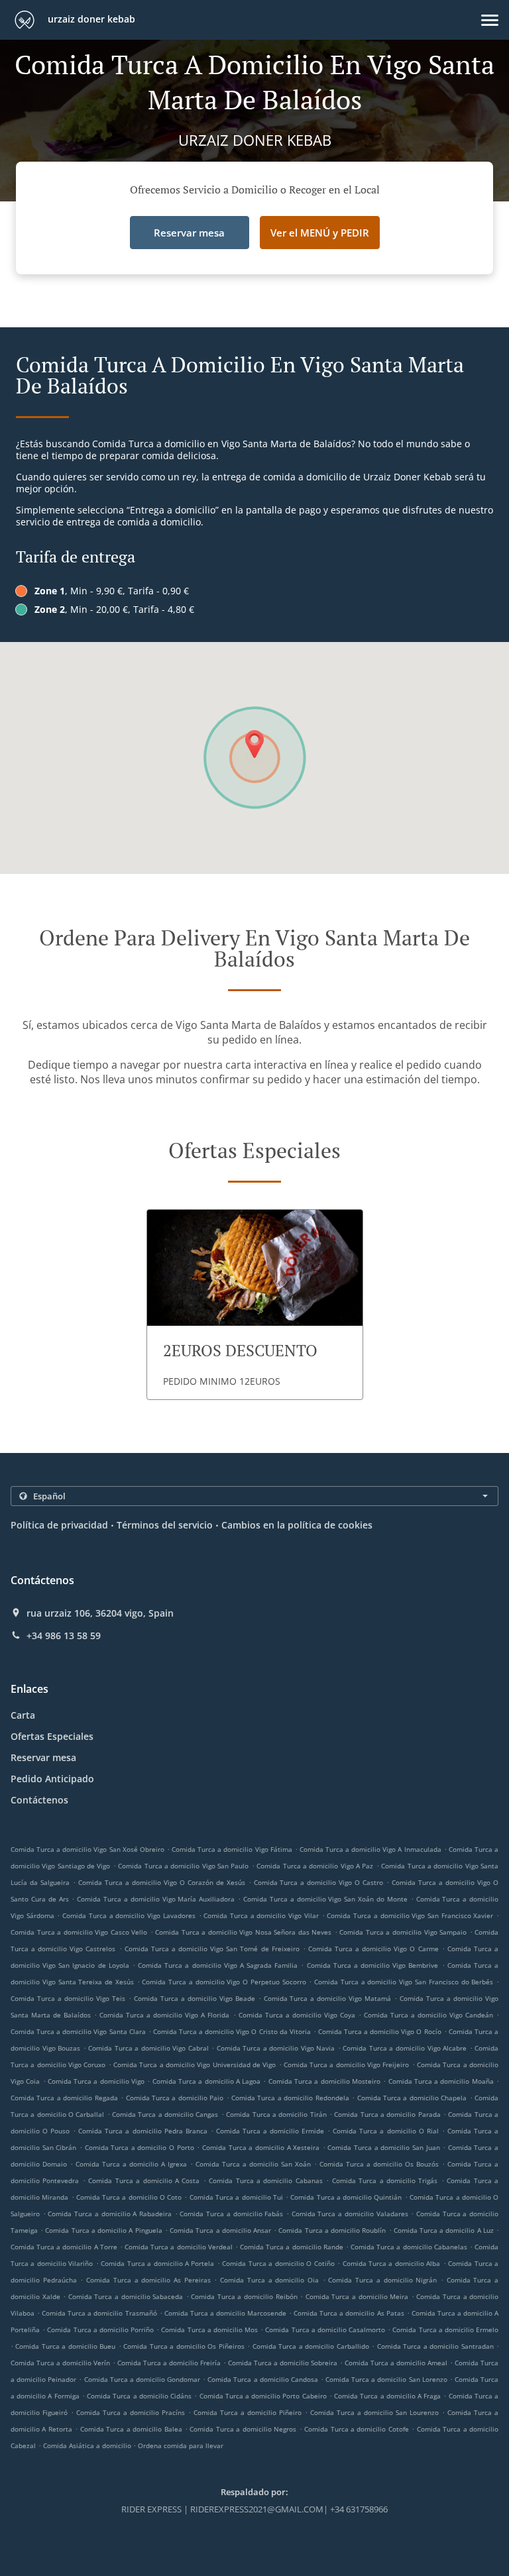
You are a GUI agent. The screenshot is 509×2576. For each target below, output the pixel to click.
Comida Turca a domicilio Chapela (412, 2098)
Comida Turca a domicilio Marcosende (225, 2313)
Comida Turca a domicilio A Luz (444, 2230)
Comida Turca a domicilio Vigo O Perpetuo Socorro (224, 1982)
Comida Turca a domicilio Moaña (441, 2081)
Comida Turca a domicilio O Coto (129, 2197)
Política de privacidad (59, 1525)
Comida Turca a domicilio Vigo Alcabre (405, 2048)
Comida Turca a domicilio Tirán (276, 2114)
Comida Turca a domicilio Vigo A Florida (164, 2015)
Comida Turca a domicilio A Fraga (387, 2396)
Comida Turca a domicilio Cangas (165, 2114)
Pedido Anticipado (52, 1779)
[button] (490, 20)
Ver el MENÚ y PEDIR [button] (320, 233)
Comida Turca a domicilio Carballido (311, 2346)
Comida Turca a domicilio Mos (209, 2330)
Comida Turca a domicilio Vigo (96, 2081)
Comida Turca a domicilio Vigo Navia (276, 2048)
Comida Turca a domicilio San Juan (383, 2147)
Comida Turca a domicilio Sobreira (283, 2363)
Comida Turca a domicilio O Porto (140, 2147)
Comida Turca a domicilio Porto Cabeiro (263, 2396)
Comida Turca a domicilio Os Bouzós (379, 2164)
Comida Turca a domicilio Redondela (290, 2098)
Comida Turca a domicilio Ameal (396, 2363)
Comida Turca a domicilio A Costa (144, 2180)
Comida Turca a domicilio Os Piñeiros (184, 2346)
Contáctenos (39, 1800)
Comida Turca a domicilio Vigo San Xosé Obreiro (87, 1849)
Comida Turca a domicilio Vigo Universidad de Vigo (195, 2065)
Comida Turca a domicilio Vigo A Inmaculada (370, 1849)
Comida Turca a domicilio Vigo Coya (297, 2015)
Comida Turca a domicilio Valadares (350, 2214)
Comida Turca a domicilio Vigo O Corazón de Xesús (162, 1882)
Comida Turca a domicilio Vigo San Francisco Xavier (410, 1915)
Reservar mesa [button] (189, 233)
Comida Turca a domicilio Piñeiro (248, 2412)
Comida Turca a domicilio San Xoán (253, 2164)
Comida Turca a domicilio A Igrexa (131, 2164)
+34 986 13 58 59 (64, 1636)
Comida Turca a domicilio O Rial (385, 2131)
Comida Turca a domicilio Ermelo (445, 2330)
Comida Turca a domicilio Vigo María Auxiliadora (156, 1899)
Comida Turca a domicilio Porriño (100, 2330)
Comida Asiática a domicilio (88, 2445)
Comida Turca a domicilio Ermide (270, 2131)
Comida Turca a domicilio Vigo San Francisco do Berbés (404, 1982)
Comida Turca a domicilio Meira (357, 2296)
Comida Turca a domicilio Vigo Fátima (232, 1849)
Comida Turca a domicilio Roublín (332, 2230)
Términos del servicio (165, 1525)
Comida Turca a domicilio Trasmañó (99, 2313)
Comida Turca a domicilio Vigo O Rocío (380, 2031)
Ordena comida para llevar (181, 2445)
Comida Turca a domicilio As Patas (349, 2313)
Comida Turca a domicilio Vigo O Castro (319, 1882)
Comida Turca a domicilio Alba (392, 2263)
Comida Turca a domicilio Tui (236, 2197)
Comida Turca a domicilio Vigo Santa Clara (78, 2031)
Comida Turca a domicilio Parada (387, 2114)
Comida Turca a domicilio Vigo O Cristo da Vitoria (232, 2031)
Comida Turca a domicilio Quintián (346, 2197)
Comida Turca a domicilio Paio (175, 2098)
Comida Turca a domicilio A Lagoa (206, 2081)
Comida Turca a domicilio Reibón (244, 2296)
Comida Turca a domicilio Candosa (263, 2379)
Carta (23, 1715)
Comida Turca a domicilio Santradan (435, 2346)
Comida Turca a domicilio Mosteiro (324, 2081)
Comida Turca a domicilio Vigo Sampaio (403, 1932)
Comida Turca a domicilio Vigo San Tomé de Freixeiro (212, 1949)
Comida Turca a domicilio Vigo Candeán (428, 2015)
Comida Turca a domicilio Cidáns (139, 2396)
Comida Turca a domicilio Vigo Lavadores (129, 1915)
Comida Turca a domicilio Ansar (220, 2230)
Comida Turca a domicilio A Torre (64, 2247)
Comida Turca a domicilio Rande (292, 2247)
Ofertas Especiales (52, 1736)
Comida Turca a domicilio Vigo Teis (68, 1998)
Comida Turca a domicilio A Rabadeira (110, 2214)
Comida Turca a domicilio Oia (269, 2280)
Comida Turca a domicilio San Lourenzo (374, 2412)
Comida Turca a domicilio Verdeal (179, 2247)
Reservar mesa (43, 1757)
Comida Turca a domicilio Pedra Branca (142, 2131)
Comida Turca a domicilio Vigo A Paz (315, 1866)
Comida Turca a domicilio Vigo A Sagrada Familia (218, 1965)
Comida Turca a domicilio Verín (60, 2363)
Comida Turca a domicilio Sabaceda (126, 2296)
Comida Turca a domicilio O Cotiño (278, 2263)
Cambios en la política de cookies (297, 1525)
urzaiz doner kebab (90, 19)
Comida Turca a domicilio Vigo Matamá (328, 1998)
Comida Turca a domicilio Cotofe (357, 2429)
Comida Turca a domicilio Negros (243, 2429)
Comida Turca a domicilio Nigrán (382, 2280)
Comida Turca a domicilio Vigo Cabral (148, 2048)
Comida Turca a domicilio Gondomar (142, 2379)
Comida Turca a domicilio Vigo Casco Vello (79, 1932)
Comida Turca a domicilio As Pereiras (148, 2280)
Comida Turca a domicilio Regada (64, 2098)
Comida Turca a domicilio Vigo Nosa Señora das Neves (243, 1932)
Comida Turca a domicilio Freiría (169, 2363)
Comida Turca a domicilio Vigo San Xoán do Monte (325, 1899)
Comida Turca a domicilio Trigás (385, 2180)
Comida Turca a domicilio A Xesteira (261, 2147)
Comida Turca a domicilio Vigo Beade (195, 1998)
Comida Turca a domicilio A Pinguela (103, 2230)
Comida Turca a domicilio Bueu (65, 2346)
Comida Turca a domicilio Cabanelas (409, 2247)
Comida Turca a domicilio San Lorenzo (386, 2379)
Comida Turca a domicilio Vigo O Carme (373, 1949)
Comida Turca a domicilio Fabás (231, 2214)
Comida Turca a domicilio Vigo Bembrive (373, 1965)
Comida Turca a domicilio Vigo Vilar (261, 1915)
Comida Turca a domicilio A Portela (157, 2263)
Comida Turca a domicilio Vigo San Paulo (183, 1866)
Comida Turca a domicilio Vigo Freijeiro (347, 2065)
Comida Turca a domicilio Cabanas (266, 2180)
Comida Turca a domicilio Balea (131, 2429)
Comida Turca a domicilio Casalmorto (325, 2330)
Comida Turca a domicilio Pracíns (131, 2412)
